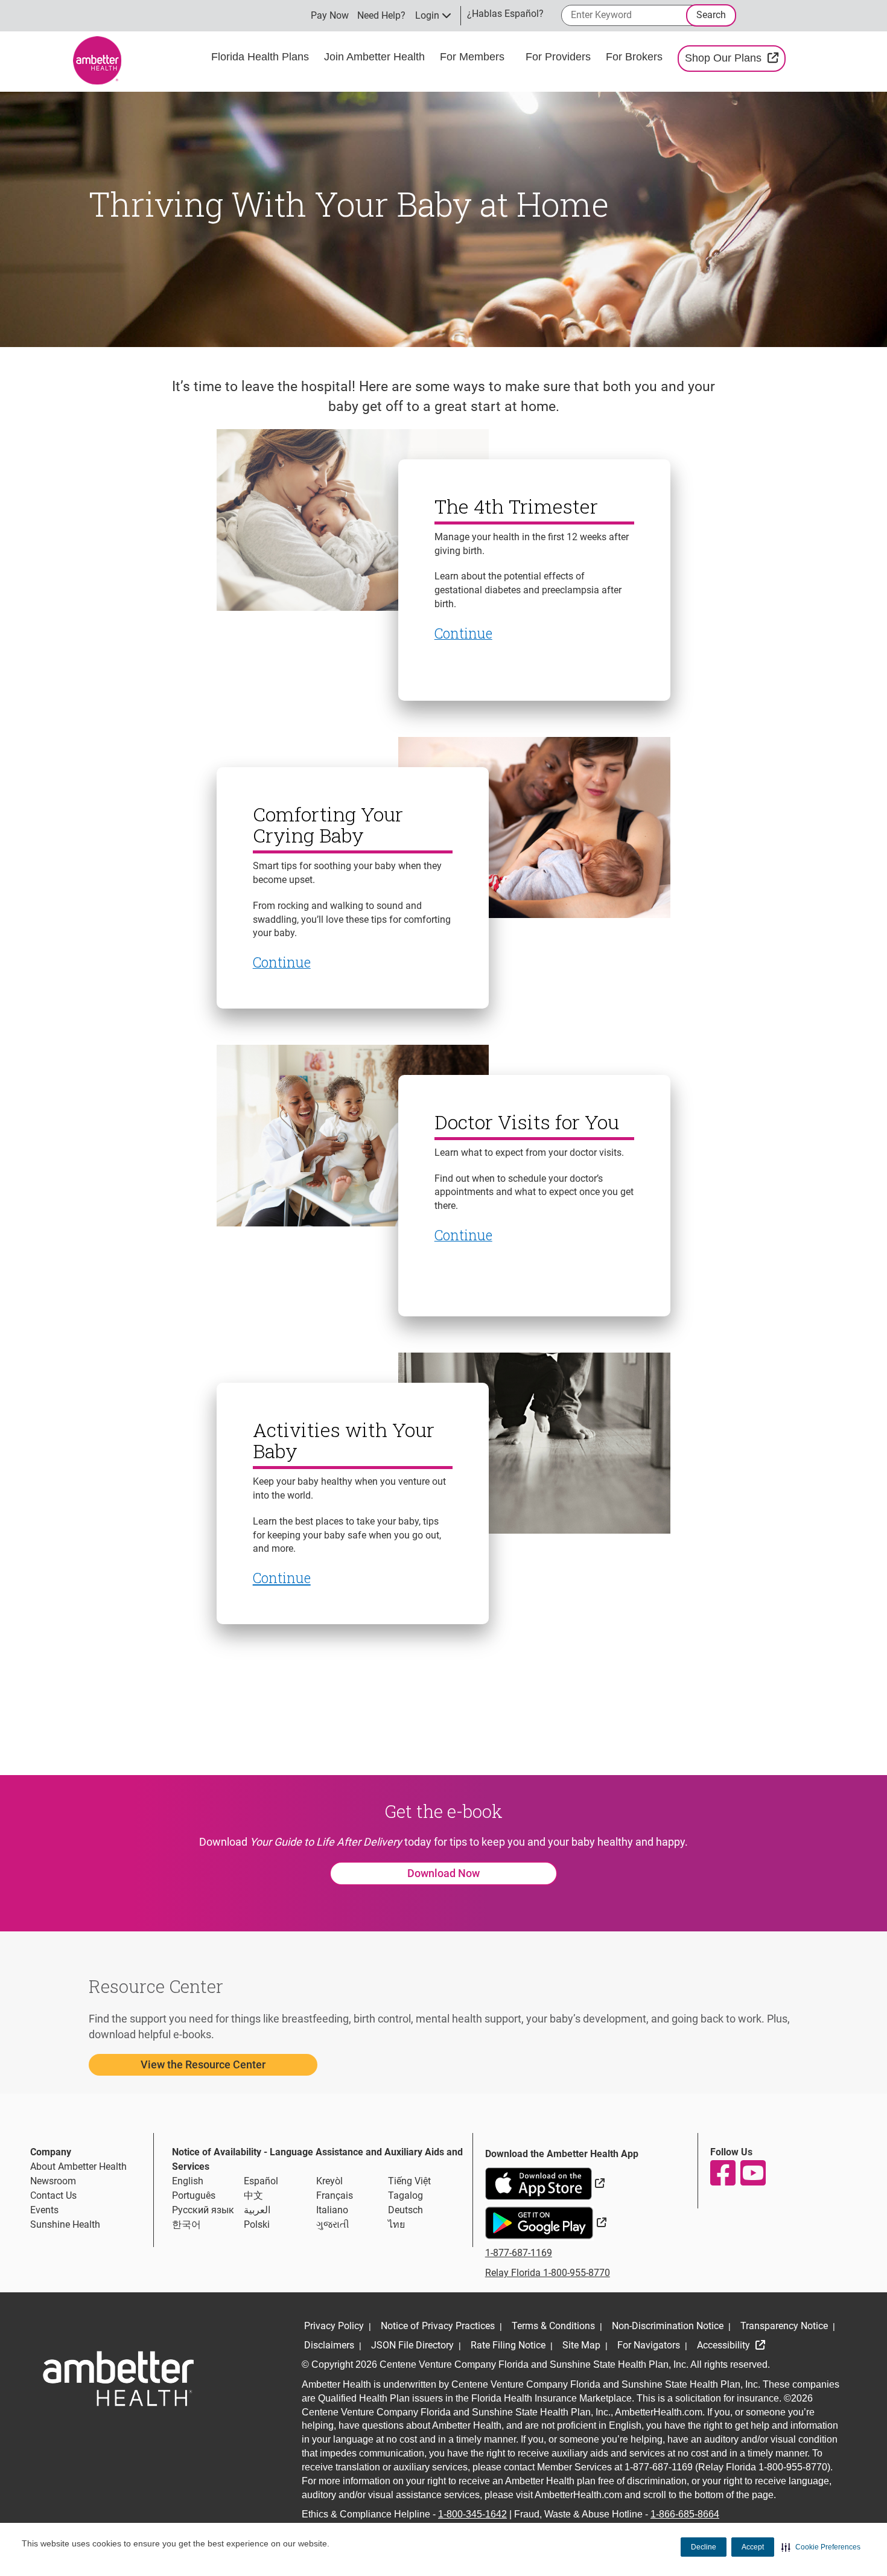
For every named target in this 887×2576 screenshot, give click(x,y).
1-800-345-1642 (472, 2514)
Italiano (332, 2210)
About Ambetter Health (78, 2166)
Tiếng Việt (409, 2181)
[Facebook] (722, 2173)
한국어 (186, 2224)
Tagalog (405, 2195)
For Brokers (636, 57)
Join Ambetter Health (376, 57)
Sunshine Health (65, 2224)
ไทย (396, 2224)
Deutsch (405, 2210)
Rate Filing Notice (508, 2345)
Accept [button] (753, 2547)
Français (335, 2195)
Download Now (443, 1873)
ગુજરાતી (333, 2224)
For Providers (560, 57)
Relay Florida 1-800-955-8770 (548, 2273)
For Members (474, 57)
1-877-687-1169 (519, 2253)
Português (194, 2195)
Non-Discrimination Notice (668, 2326)
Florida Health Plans (262, 57)
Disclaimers (329, 2345)
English (188, 2181)
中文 (253, 2195)
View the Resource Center (203, 2064)
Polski (257, 2224)
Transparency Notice (784, 2326)
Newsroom (53, 2181)
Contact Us (53, 2195)
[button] (821, 2547)
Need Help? (381, 15)
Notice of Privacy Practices (438, 2326)
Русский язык (203, 2210)
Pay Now (330, 15)
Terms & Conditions (553, 2326)
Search (711, 15)
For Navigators (649, 2345)
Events (44, 2210)
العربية (257, 2210)
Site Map (581, 2345)
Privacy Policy (334, 2326)
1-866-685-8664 (685, 2514)
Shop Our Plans (735, 58)
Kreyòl (329, 2181)
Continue (282, 1578)
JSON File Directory (412, 2345)
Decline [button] (704, 2547)
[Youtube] (752, 2173)
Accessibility (725, 2345)
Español (261, 2181)
